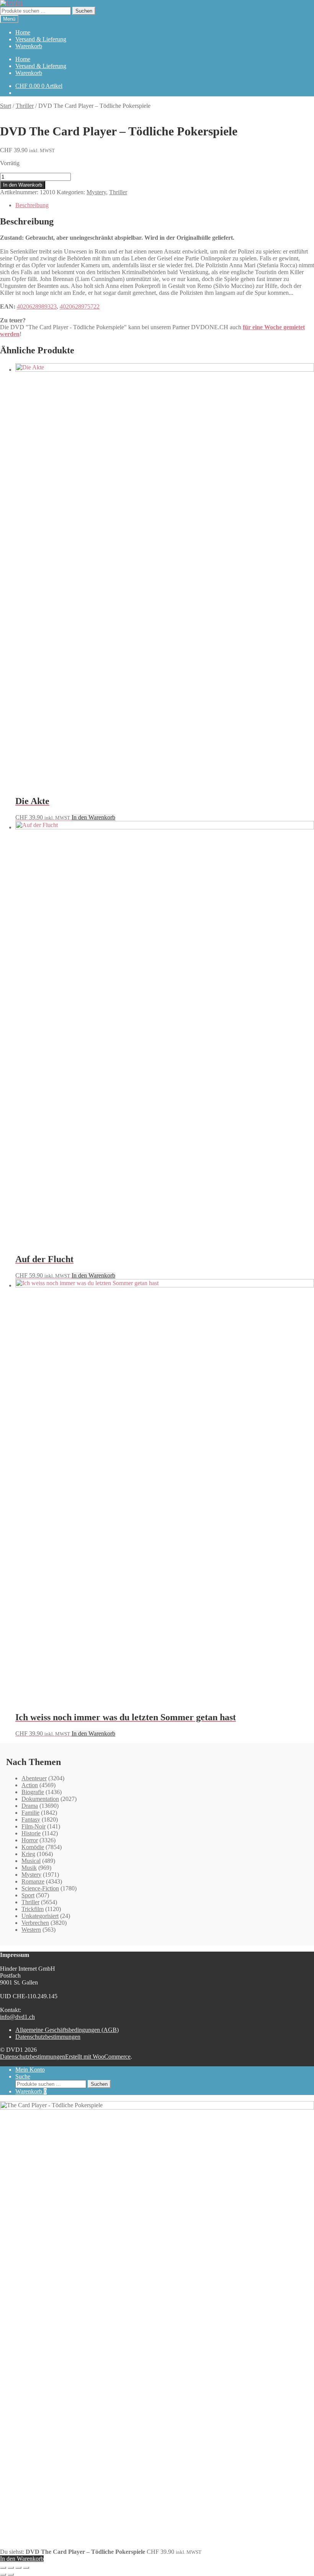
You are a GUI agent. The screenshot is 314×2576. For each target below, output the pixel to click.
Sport (28, 1895)
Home (23, 32)
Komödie (33, 1847)
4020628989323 (37, 306)
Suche (23, 2076)
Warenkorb (29, 46)
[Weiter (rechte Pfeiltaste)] (11, 2574)
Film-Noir (34, 1826)
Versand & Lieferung (41, 39)
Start (6, 106)
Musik (29, 1868)
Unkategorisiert (40, 1916)
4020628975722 (80, 306)
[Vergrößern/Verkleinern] (3, 2568)
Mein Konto (30, 2070)
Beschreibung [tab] (32, 205)
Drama (30, 1806)
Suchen (84, 11)
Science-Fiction (40, 1888)
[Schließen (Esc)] (26, 2568)
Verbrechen (35, 1923)
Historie (31, 1833)
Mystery (96, 192)
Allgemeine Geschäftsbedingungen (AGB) (67, 2030)
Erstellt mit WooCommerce (98, 2057)
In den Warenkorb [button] (93, 817)
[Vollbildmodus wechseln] (11, 2568)
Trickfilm (33, 1909)
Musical (31, 1861)
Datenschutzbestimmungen (48, 2037)
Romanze (33, 1881)
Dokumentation (40, 1799)
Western (31, 1930)
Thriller (25, 106)
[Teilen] (18, 2568)
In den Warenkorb (23, 185)
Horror (30, 1840)
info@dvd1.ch (17, 2017)
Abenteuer (34, 1778)
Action (30, 1785)
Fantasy (31, 1819)
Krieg (28, 1854)
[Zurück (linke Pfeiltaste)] (3, 2574)
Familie (30, 1813)
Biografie (33, 1792)
